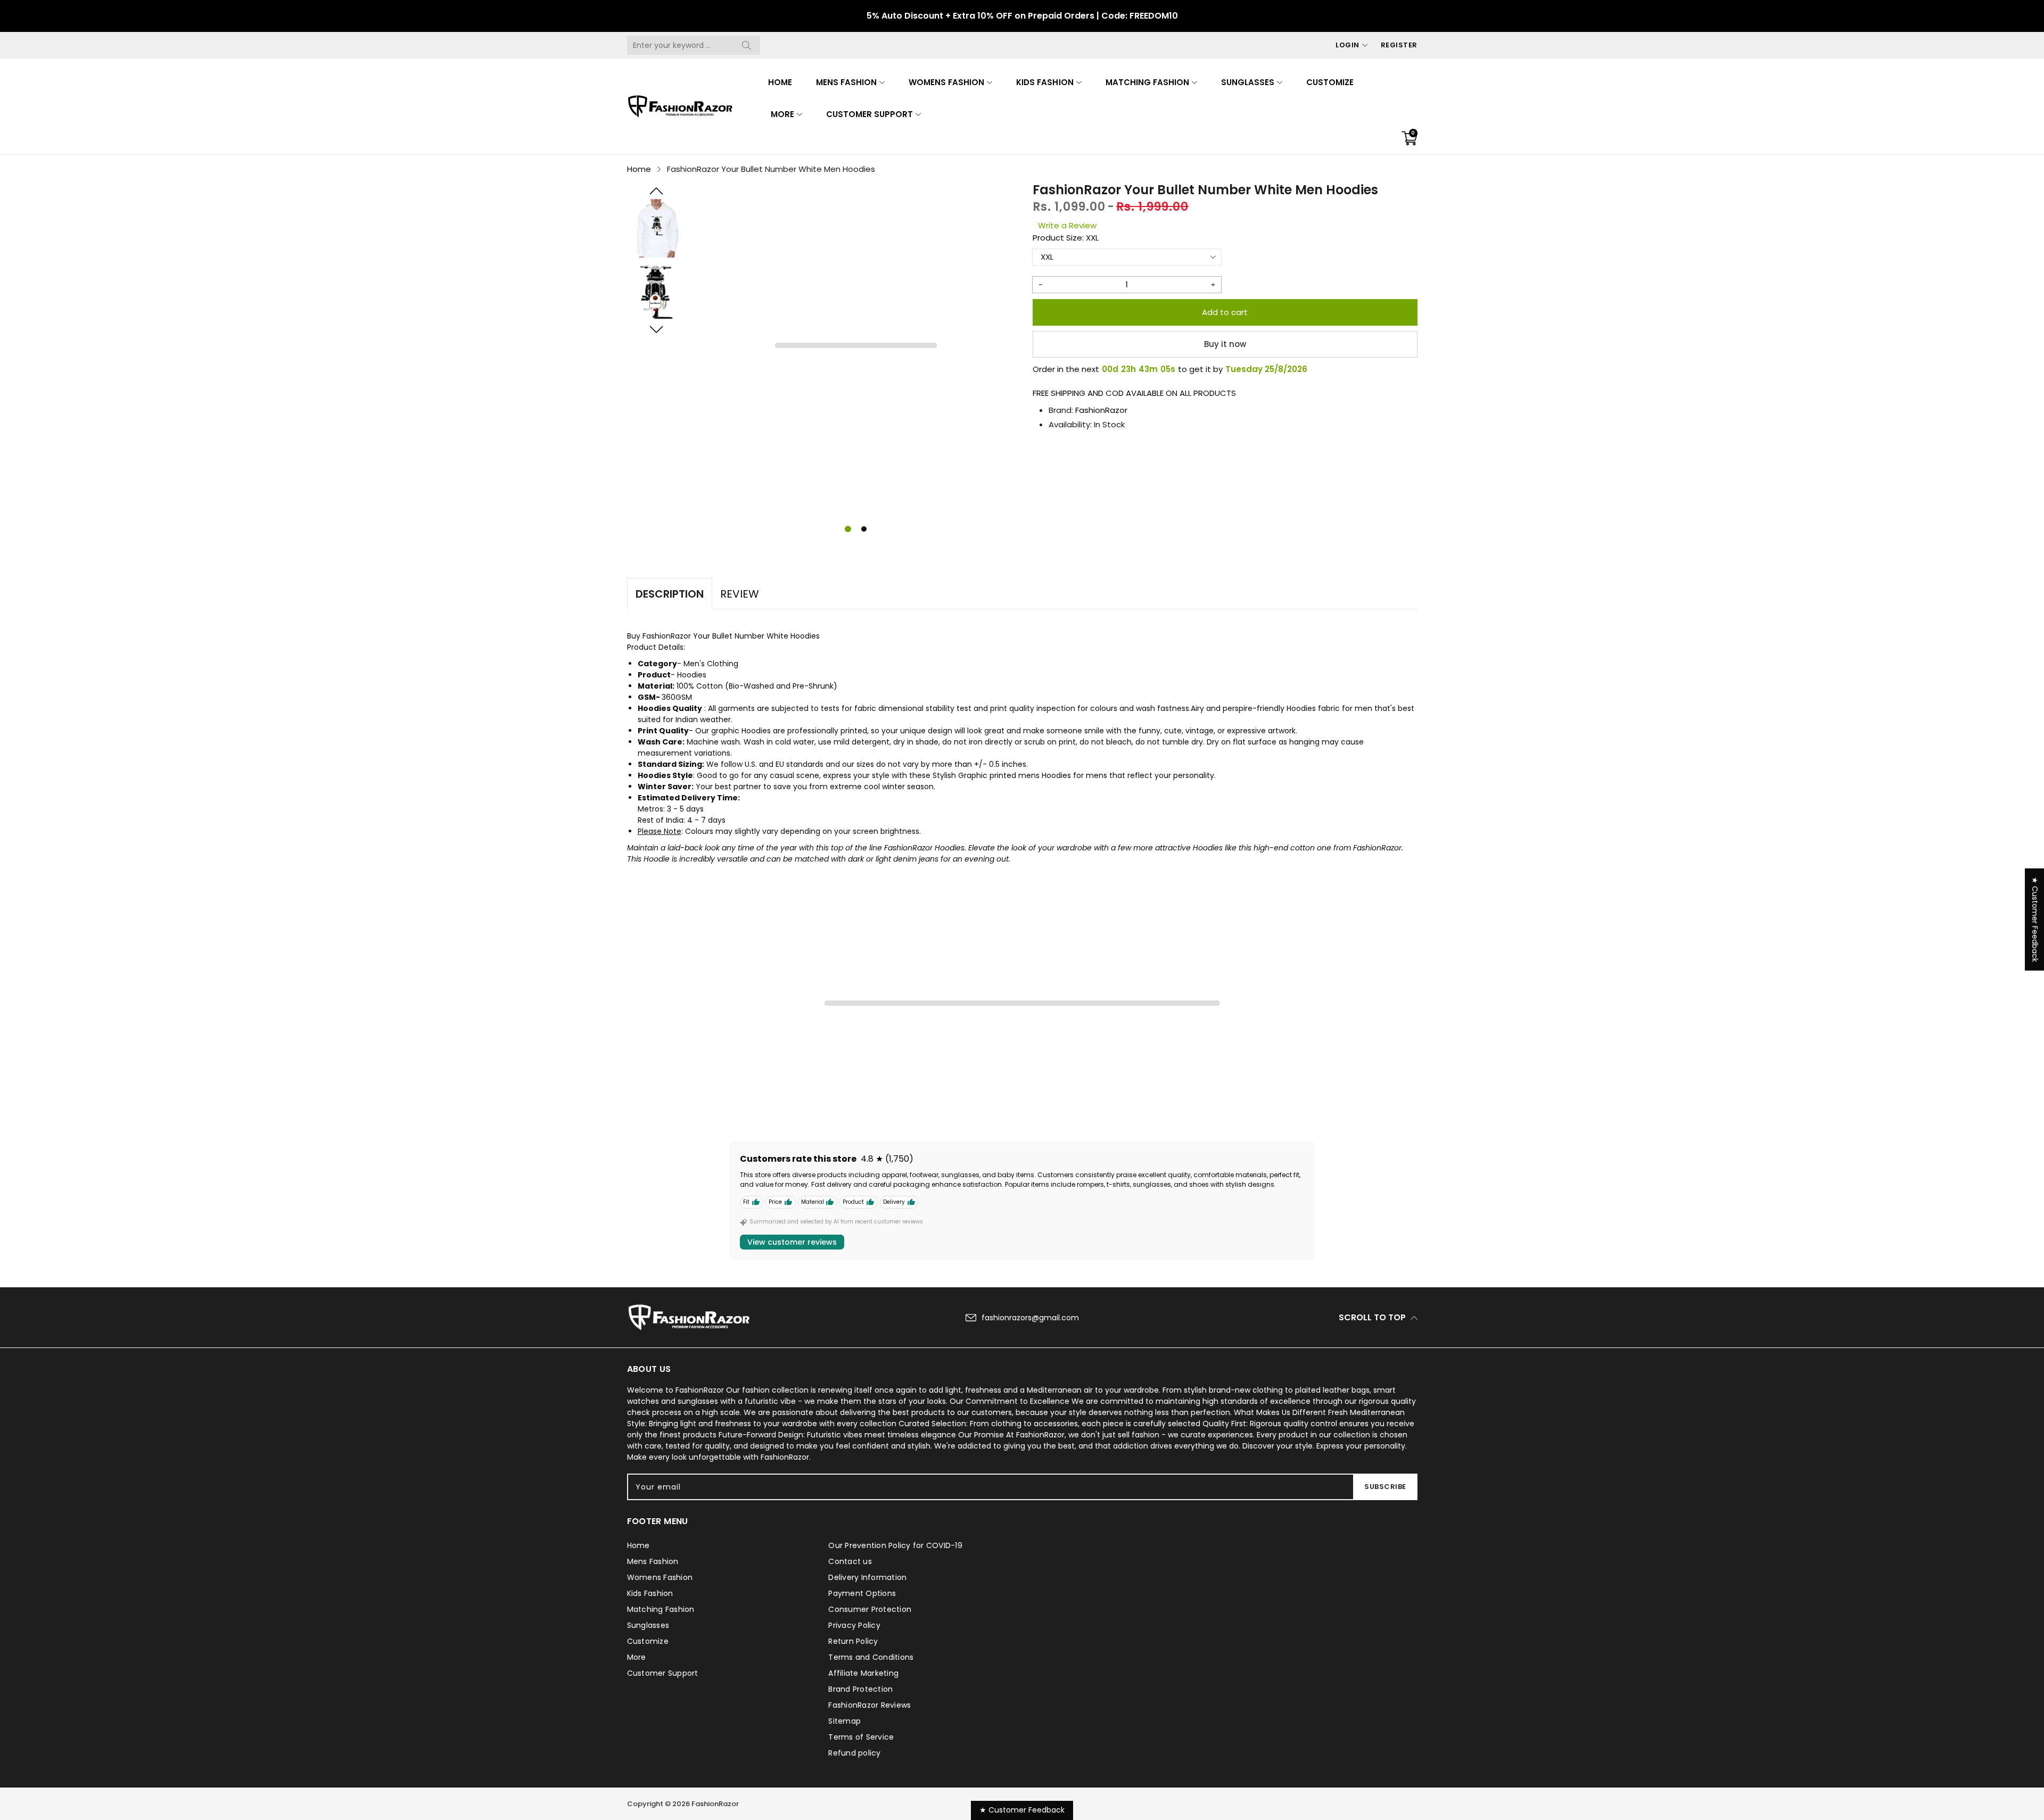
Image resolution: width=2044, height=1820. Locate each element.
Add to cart (1225, 312)
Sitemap (844, 1721)
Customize (1330, 82)
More (782, 114)
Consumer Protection (870, 1609)
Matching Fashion (1147, 82)
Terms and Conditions (871, 1657)
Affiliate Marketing (863, 1673)
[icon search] (747, 45)
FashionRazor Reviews (869, 1705)
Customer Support (869, 114)
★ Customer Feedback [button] (2035, 920)
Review (740, 594)
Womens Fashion (946, 82)
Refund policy (854, 1753)
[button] (656, 191)
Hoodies (692, 675)
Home (780, 82)
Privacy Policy (854, 1625)
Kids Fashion (1045, 82)
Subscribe (1385, 1487)
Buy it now (1225, 344)
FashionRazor (1101, 410)
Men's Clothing (711, 664)
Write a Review (1067, 225)
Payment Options (862, 1593)
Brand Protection (860, 1689)
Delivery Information (867, 1577)
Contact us (850, 1561)
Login (1347, 45)
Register (1399, 45)
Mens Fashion (846, 82)
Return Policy (853, 1641)
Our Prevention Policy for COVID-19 (895, 1545)
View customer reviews (792, 1242)
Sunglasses (1248, 82)
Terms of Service (861, 1737)
